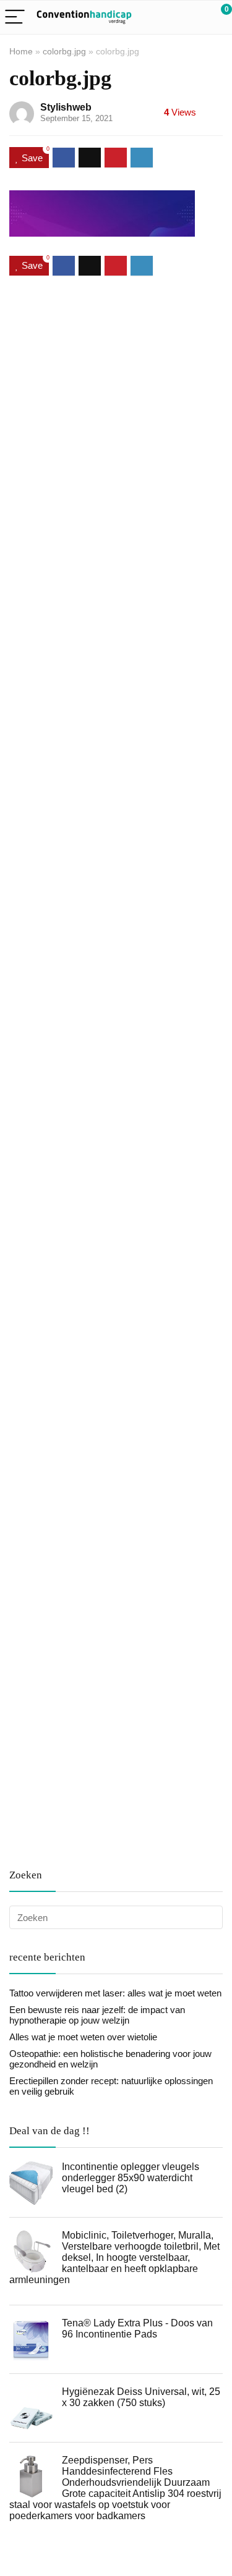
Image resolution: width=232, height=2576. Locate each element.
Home (21, 51)
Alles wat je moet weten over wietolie (83, 2037)
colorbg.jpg (64, 51)
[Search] (167, 18)
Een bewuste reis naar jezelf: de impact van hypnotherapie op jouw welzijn (97, 2015)
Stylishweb (66, 107)
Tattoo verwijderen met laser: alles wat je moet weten (115, 1993)
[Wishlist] (193, 17)
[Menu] (15, 18)
